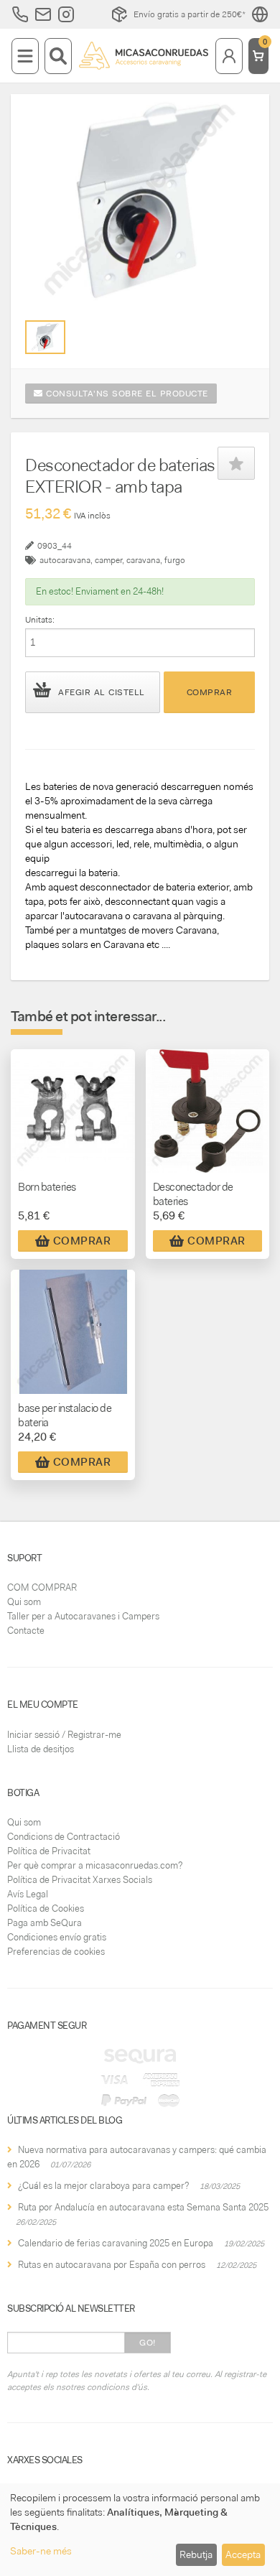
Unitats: (40, 620)
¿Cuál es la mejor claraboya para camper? (103, 2186)
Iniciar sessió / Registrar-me (64, 1735)
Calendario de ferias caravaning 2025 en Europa (116, 2243)
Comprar (210, 692)
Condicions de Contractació (64, 1837)
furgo (175, 560)
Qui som (24, 1602)
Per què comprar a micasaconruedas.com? (95, 1865)
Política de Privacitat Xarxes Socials (80, 1880)
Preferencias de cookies (56, 1952)
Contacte (26, 1631)
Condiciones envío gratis (57, 1937)
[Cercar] (58, 56)
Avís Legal (28, 1894)
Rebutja (196, 2554)
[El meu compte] (229, 56)
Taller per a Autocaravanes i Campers (83, 1616)
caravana (143, 560)
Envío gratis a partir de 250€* (190, 14)
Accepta (243, 2554)
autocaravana (65, 560)
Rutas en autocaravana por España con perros (112, 2265)
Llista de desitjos (41, 1749)
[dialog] (140, 2530)
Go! (148, 2343)
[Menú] (25, 56)
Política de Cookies (46, 1908)
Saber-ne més (41, 2551)
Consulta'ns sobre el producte (126, 394)
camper (108, 560)
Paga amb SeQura (45, 1923)
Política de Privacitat (49, 1851)
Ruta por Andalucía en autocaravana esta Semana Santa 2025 (143, 2207)
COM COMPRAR (42, 1587)
